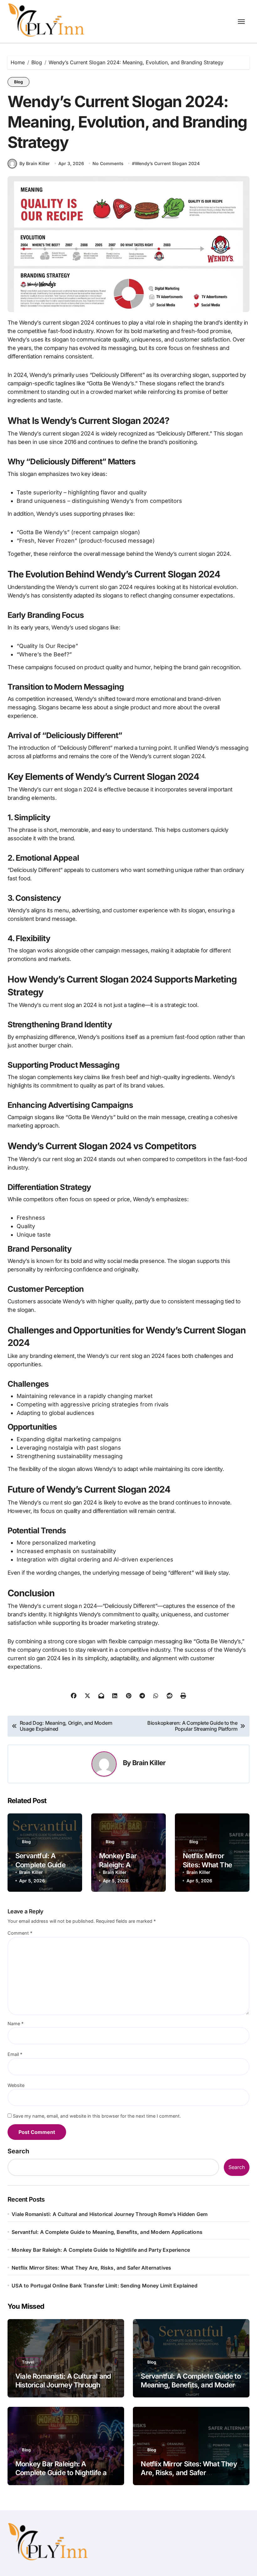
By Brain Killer (35, 163)
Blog (18, 82)
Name (16, 2023)
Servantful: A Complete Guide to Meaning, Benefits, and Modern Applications (107, 2232)
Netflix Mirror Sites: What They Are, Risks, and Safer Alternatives (91, 2268)
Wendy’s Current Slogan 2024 (167, 163)
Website (16, 2085)
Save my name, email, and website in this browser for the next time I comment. (97, 2116)
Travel (28, 2362)
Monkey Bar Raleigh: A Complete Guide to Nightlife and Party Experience (101, 2250)
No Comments (108, 163)
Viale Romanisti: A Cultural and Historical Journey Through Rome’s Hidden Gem (110, 2214)
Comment (20, 1933)
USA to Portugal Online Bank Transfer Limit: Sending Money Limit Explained (105, 2286)
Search (18, 2151)
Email (15, 2054)
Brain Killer (149, 1763)
